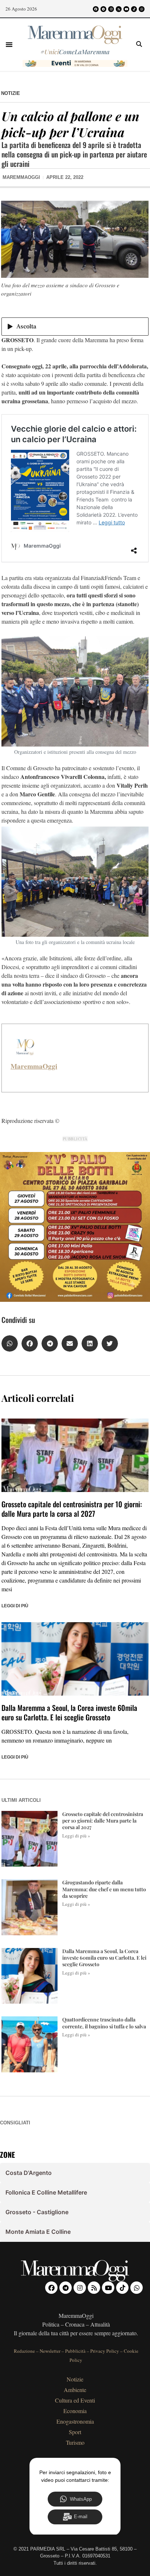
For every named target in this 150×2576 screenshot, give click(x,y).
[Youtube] (126, 9)
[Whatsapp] (142, 9)
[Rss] (119, 9)
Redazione (24, 2351)
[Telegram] (103, 9)
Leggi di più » (76, 1836)
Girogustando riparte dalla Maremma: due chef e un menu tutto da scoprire (104, 1889)
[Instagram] (111, 9)
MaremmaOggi (34, 1066)
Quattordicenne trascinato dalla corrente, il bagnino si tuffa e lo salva (104, 2023)
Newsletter (50, 2351)
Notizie (11, 93)
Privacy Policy (105, 2351)
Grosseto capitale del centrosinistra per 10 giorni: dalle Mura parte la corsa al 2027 (72, 1509)
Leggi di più (15, 1606)
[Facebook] (96, 9)
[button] (9, 44)
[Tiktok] (134, 9)
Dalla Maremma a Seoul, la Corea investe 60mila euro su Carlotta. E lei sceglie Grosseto (69, 1712)
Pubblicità (75, 2351)
